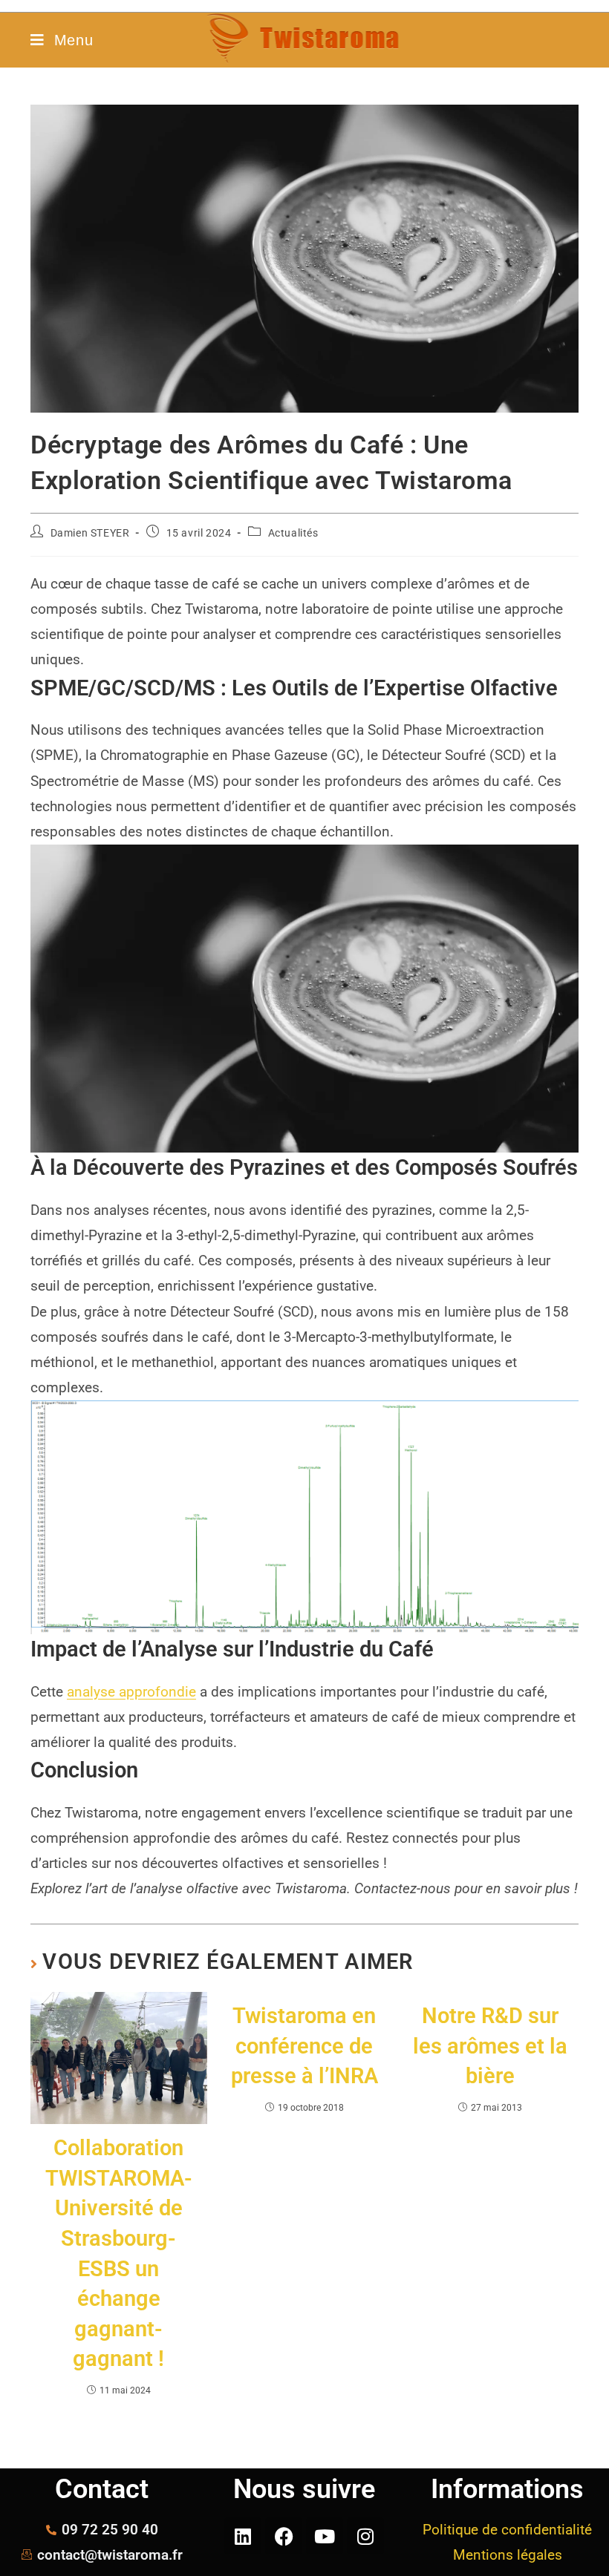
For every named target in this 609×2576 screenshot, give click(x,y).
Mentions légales (508, 2555)
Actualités (293, 533)
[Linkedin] (243, 2536)
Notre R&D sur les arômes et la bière (490, 2046)
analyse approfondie (131, 1692)
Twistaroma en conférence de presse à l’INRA (304, 2046)
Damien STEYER (90, 533)
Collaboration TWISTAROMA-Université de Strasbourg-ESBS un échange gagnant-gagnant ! (119, 2253)
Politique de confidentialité (507, 2530)
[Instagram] (365, 2536)
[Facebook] (284, 2536)
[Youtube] (325, 2536)
